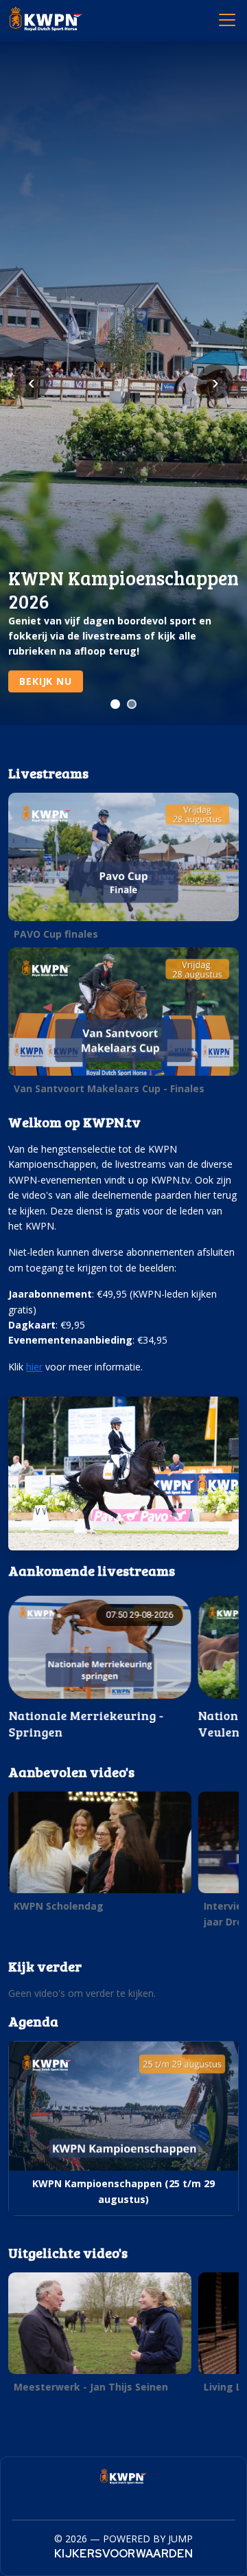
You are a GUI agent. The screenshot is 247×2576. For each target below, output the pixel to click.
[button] (123, 870)
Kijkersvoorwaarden (123, 2554)
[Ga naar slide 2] (132, 704)
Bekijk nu (46, 681)
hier (34, 1367)
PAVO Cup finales (56, 934)
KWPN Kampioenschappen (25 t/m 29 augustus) (123, 2191)
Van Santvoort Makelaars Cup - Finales (109, 1088)
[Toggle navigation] (226, 19)
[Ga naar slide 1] (115, 704)
